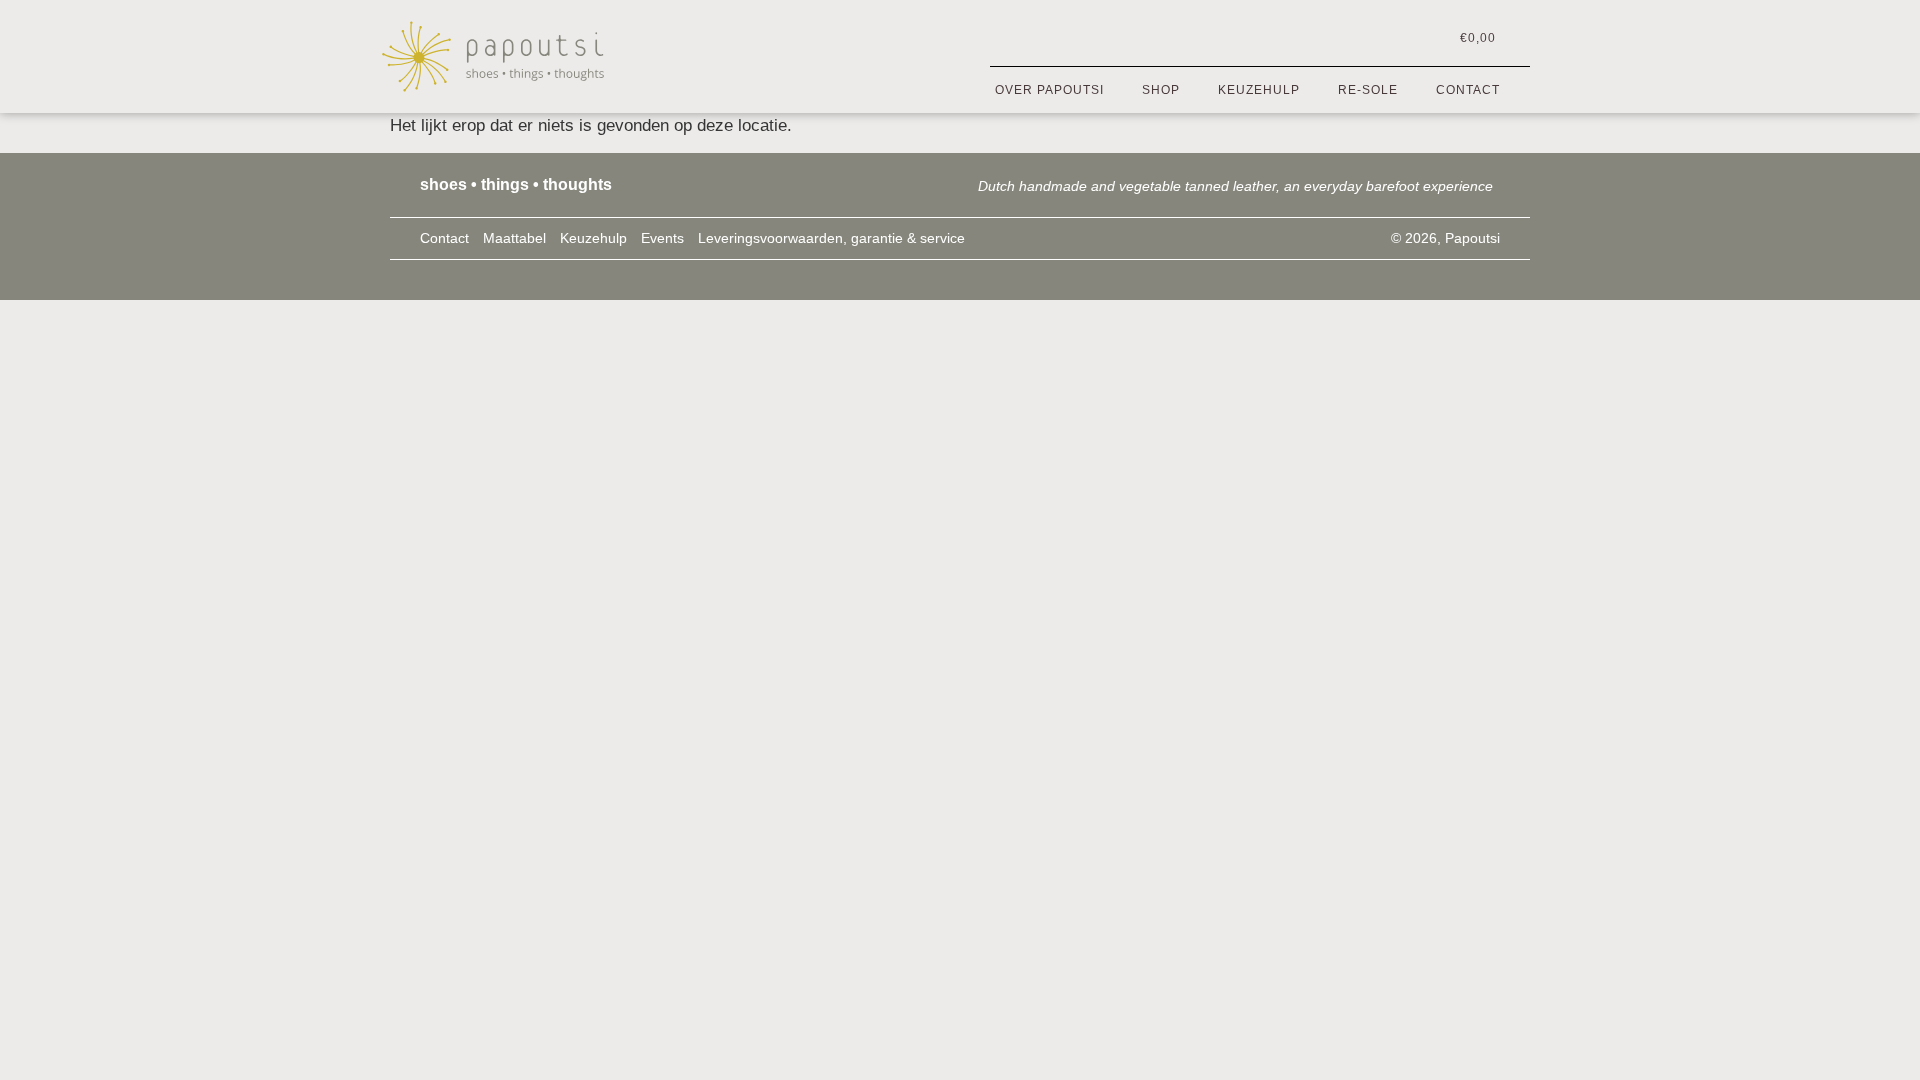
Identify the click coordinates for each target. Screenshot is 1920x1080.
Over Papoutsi (1049, 90)
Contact (1468, 90)
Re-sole (1368, 90)
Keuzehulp (1259, 90)
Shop (1161, 90)
